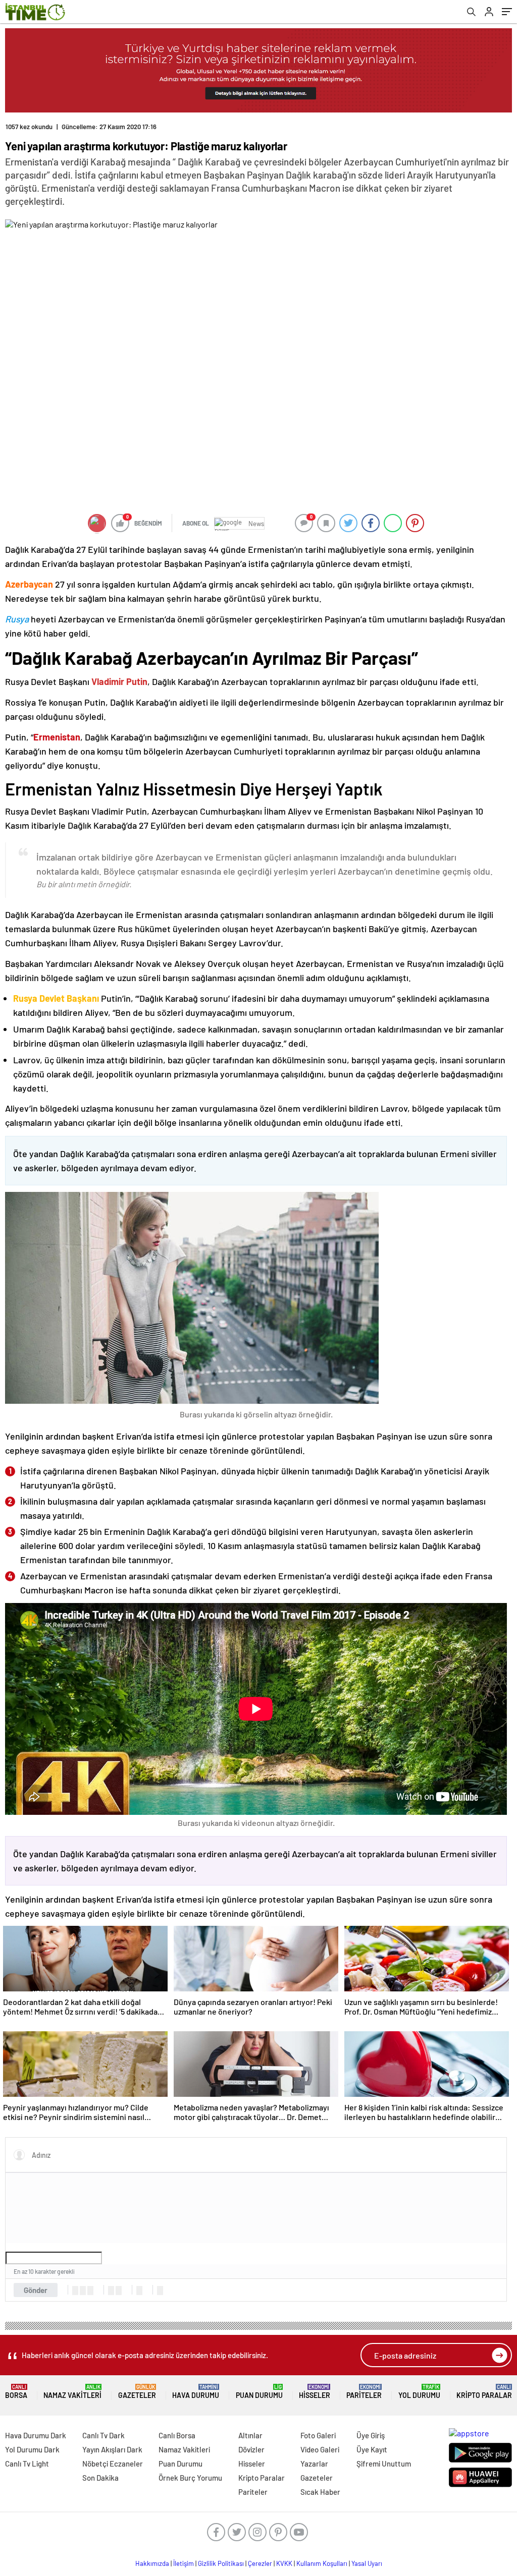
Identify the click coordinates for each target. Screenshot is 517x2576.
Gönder (36, 2290)
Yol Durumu (419, 2392)
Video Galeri (320, 2449)
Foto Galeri (318, 2435)
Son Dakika (100, 2478)
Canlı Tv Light (27, 2464)
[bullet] (119, 2291)
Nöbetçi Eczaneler (113, 2464)
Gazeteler (137, 2392)
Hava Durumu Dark (36, 2435)
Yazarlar (314, 2464)
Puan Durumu (259, 2392)
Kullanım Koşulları (322, 2563)
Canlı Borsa (177, 2435)
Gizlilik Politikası (221, 2563)
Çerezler (260, 2563)
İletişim (184, 2563)
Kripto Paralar (484, 2392)
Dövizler (251, 2449)
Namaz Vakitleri (72, 2392)
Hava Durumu (196, 2392)
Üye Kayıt (372, 2449)
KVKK (284, 2563)
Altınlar (250, 2435)
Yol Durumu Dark (32, 2449)
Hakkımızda (152, 2563)
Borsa (16, 2392)
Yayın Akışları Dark (112, 2449)
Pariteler (364, 2392)
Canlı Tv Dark (104, 2435)
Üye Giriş (371, 2435)
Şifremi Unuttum (384, 2464)
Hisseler (315, 2392)
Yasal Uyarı (367, 2563)
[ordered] (111, 2291)
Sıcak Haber (320, 2492)
